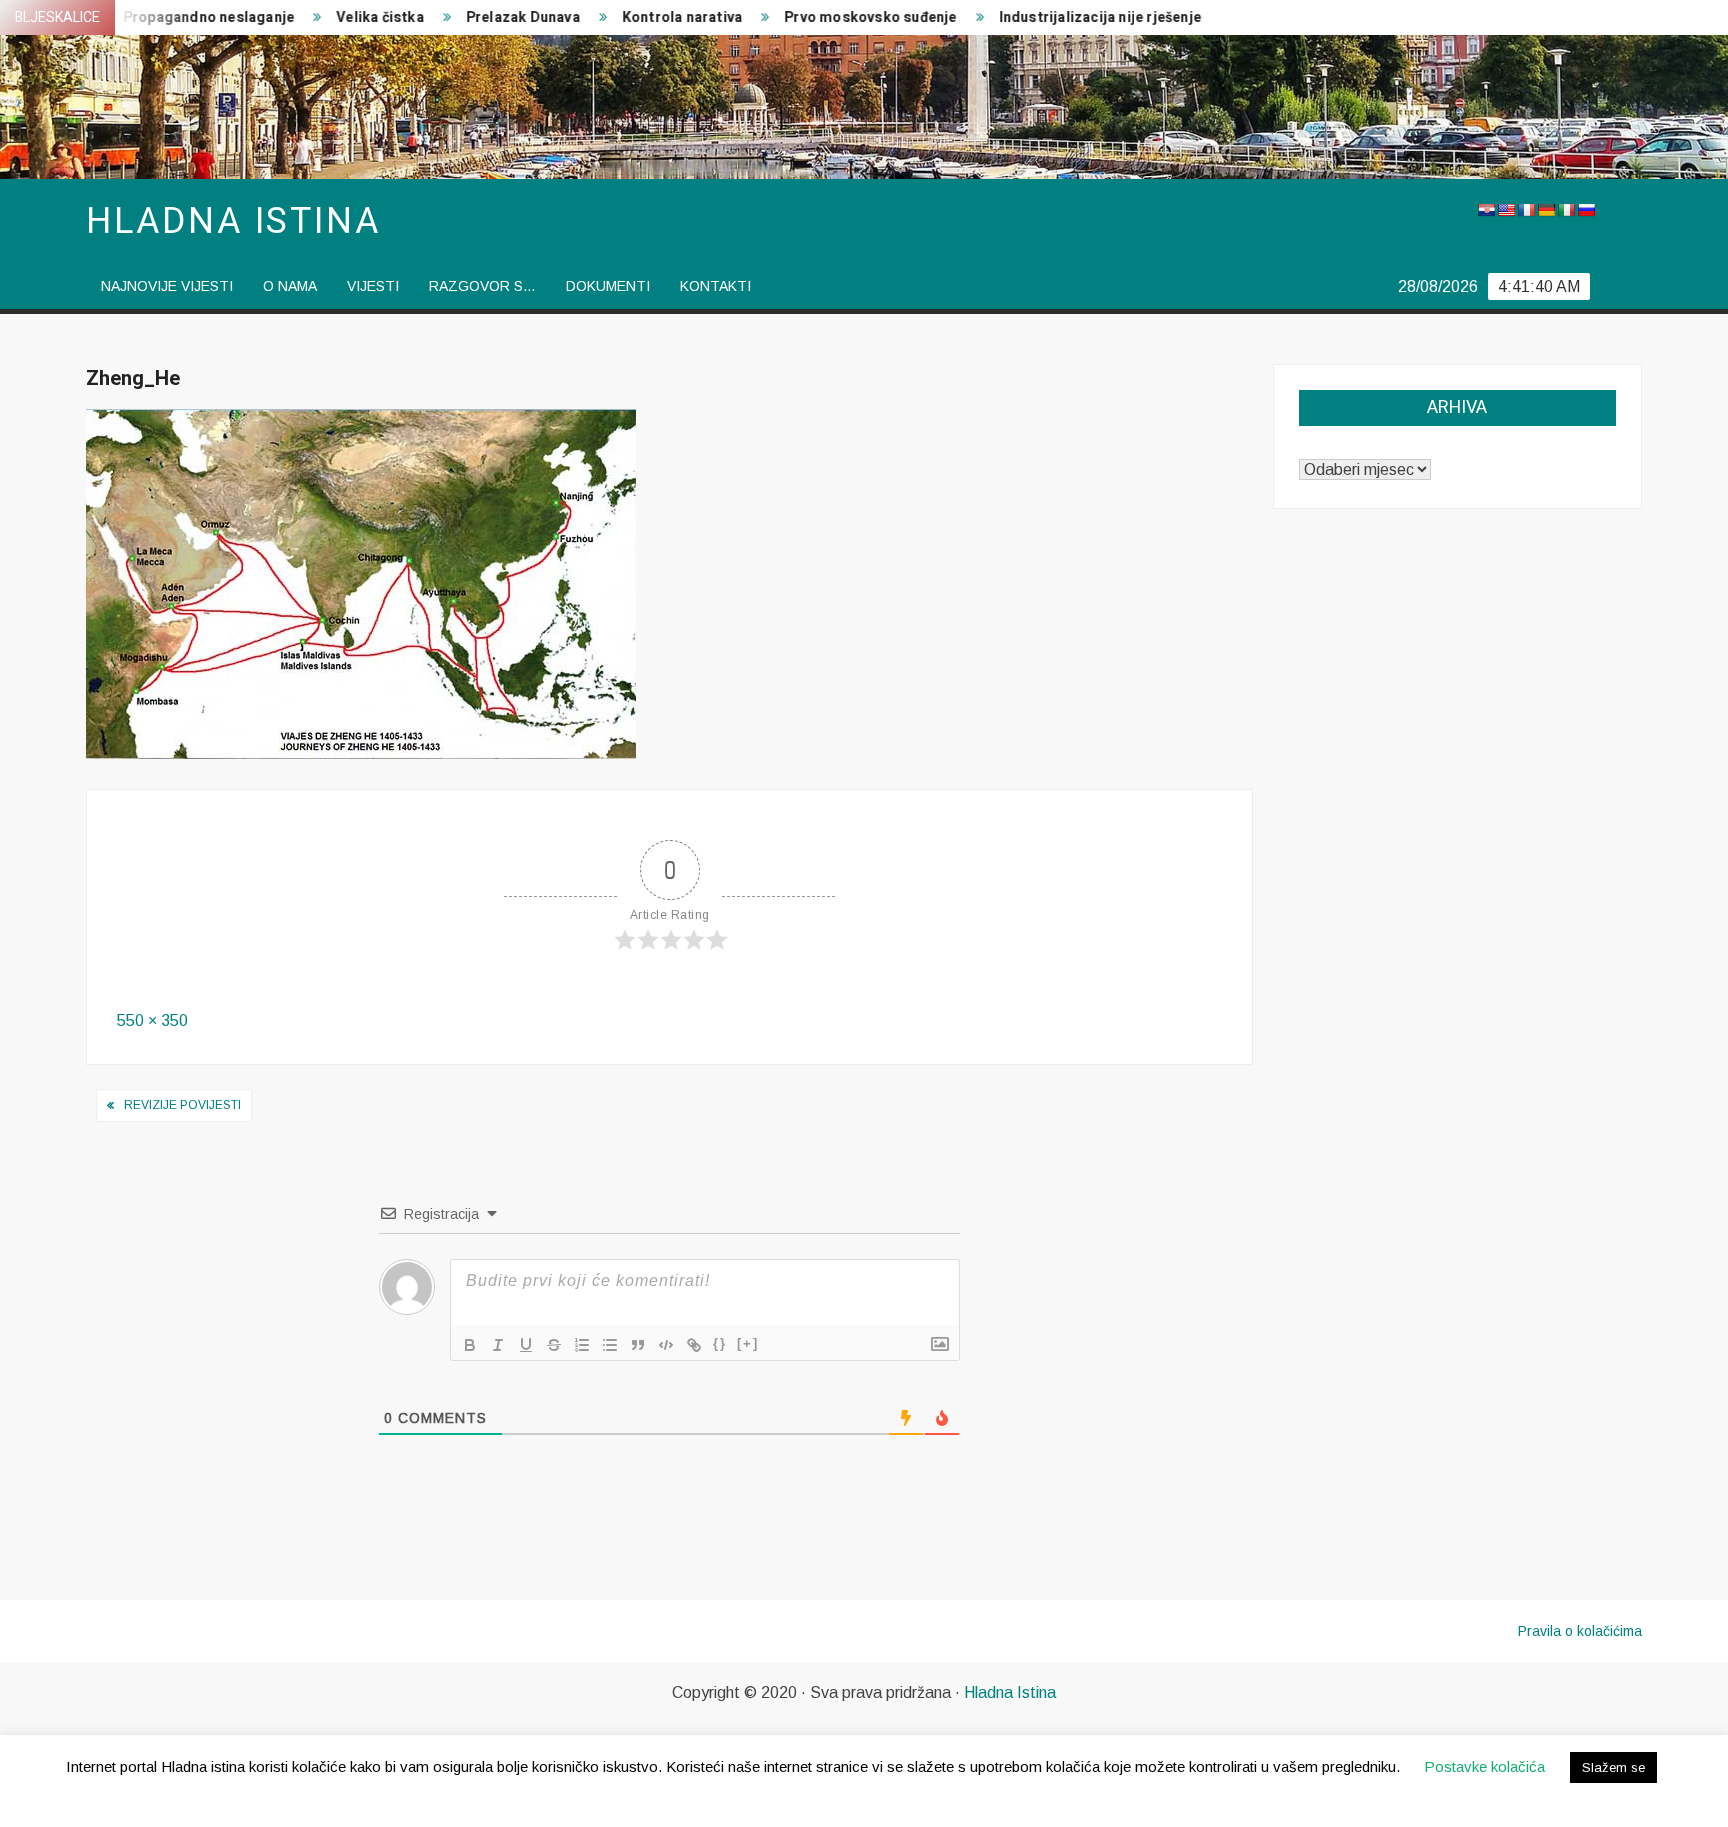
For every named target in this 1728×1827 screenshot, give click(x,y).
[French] (1526, 210)
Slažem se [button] (1613, 1767)
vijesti (373, 286)
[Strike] (554, 1345)
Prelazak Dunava (483, 17)
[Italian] (1566, 210)
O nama (290, 286)
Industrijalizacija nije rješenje (1059, 17)
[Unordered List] (610, 1345)
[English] (1506, 210)
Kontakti (715, 286)
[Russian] (1586, 210)
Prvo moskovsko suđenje (830, 17)
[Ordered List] (582, 1345)
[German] (1546, 210)
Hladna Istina (1010, 1692)
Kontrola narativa (642, 17)
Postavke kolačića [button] (1484, 1766)
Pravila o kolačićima (1580, 1631)
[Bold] (470, 1345)
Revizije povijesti (182, 1105)
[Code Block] (666, 1345)
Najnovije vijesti (167, 286)
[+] (748, 1343)
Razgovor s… (482, 286)
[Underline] (526, 1345)
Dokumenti (608, 286)
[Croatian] (1486, 210)
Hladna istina (233, 221)
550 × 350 (152, 1020)
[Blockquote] (638, 1345)
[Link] (694, 1345)
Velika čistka (340, 17)
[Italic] (498, 1345)
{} (720, 1343)
